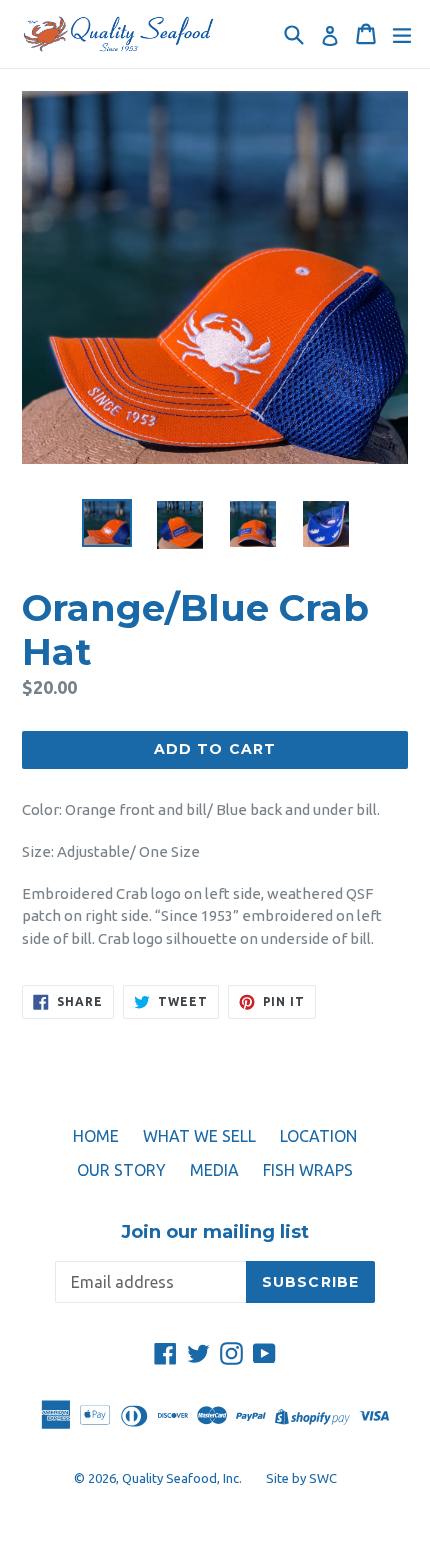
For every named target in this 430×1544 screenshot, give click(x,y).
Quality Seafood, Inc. (182, 1478)
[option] (106, 523)
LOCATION (318, 1136)
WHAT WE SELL (199, 1136)
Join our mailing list (215, 1232)
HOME (96, 1136)
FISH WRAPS (308, 1170)
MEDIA (214, 1170)
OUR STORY (121, 1170)
